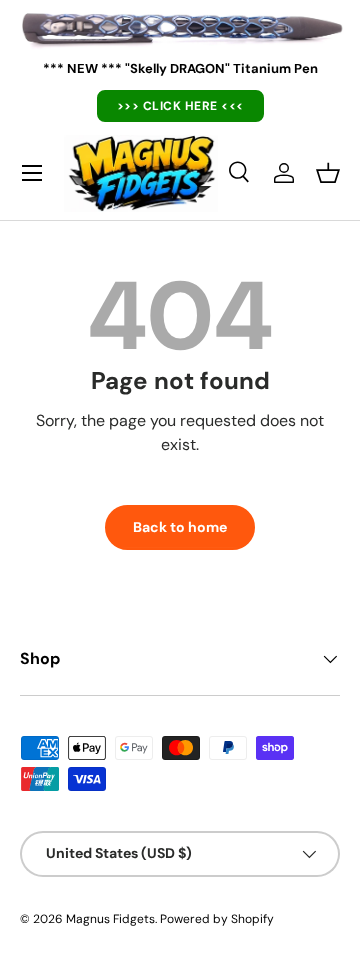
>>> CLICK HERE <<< (180, 106)
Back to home (180, 527)
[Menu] (32, 173)
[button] (328, 173)
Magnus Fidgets (110, 919)
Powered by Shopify (217, 919)
